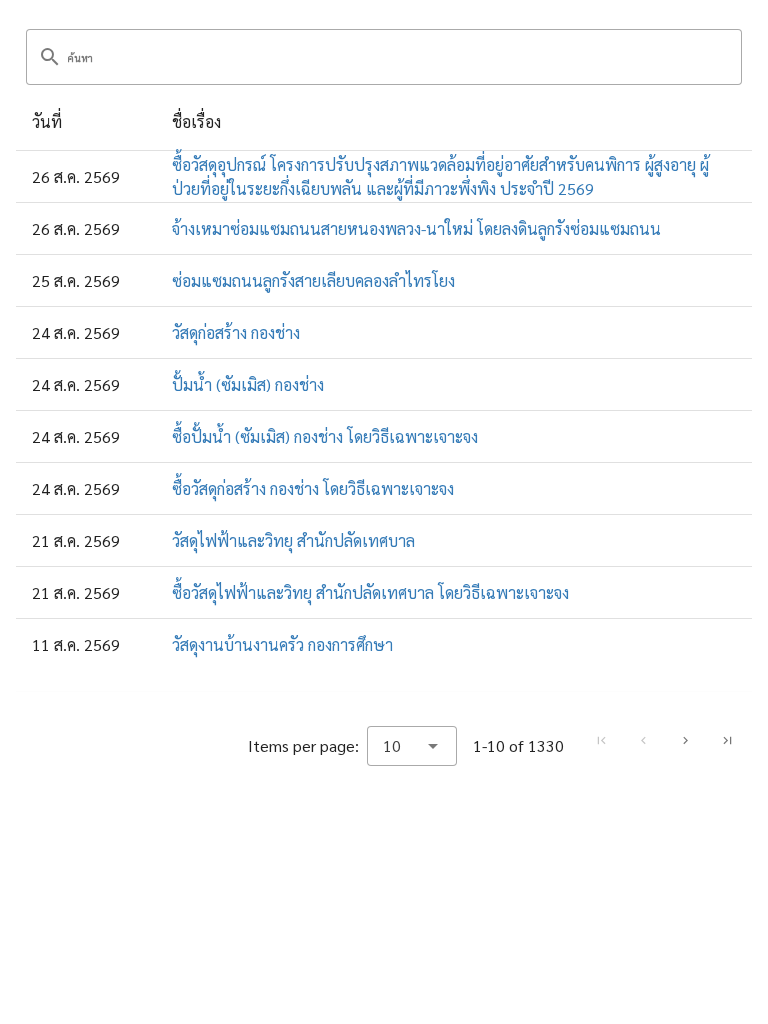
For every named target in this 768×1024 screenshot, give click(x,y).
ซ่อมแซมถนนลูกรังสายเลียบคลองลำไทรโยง (313, 280)
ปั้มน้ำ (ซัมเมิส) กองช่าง (248, 384)
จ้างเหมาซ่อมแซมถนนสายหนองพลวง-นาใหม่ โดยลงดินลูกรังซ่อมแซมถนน (416, 228)
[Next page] (685, 741)
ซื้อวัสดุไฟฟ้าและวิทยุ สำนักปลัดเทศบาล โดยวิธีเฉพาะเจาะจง (370, 592)
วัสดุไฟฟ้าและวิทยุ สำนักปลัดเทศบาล (293, 540)
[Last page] (727, 741)
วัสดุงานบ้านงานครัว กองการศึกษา (282, 644)
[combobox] (412, 746)
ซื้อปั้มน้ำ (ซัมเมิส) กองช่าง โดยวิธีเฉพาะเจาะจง (325, 436)
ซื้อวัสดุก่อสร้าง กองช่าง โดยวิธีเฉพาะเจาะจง (313, 488)
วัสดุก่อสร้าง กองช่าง (236, 332)
